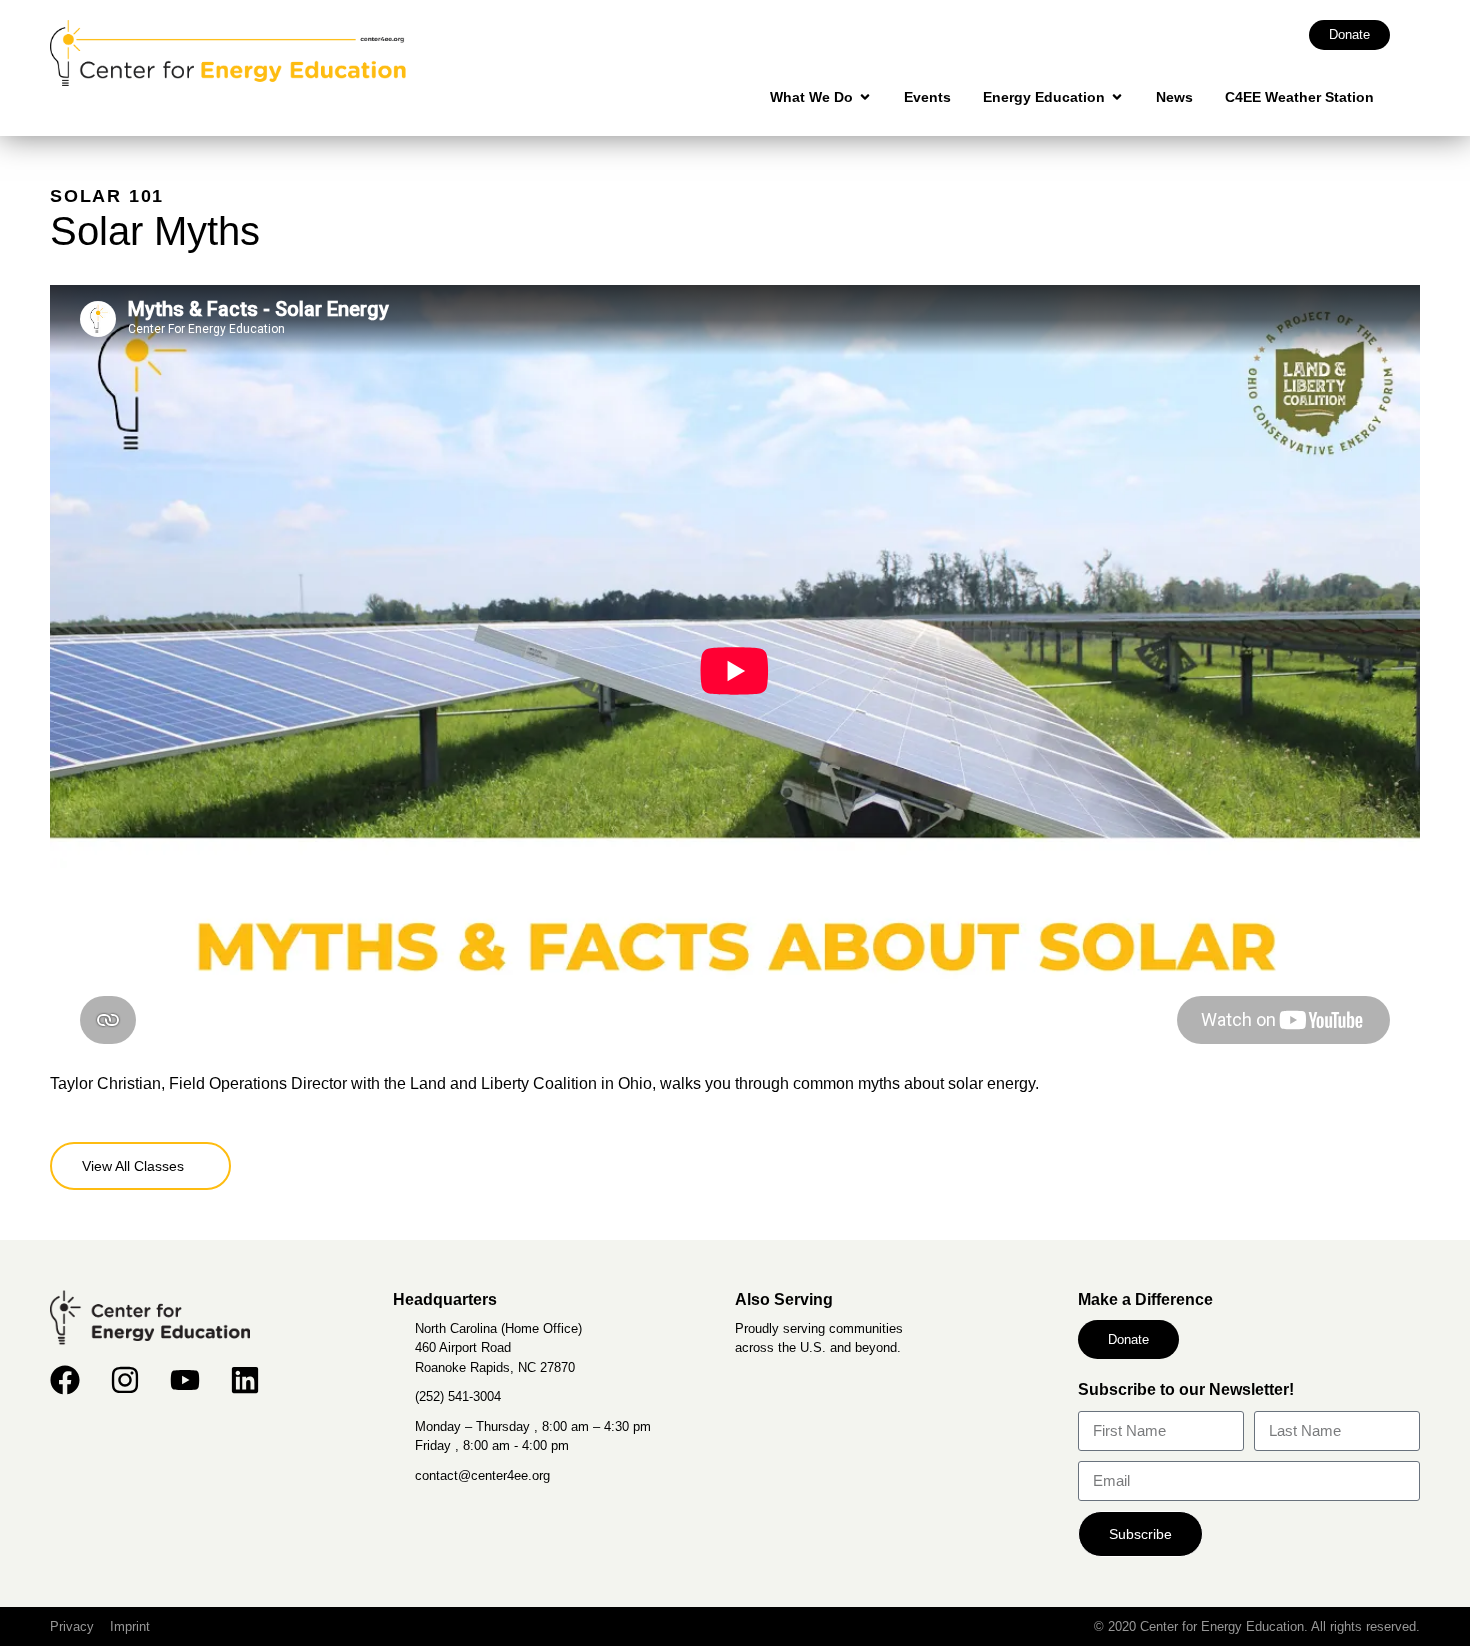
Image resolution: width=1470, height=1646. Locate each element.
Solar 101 (107, 196)
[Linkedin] (245, 1380)
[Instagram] (125, 1380)
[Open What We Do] (865, 97)
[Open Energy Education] (1117, 97)
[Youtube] (185, 1380)
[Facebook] (65, 1380)
